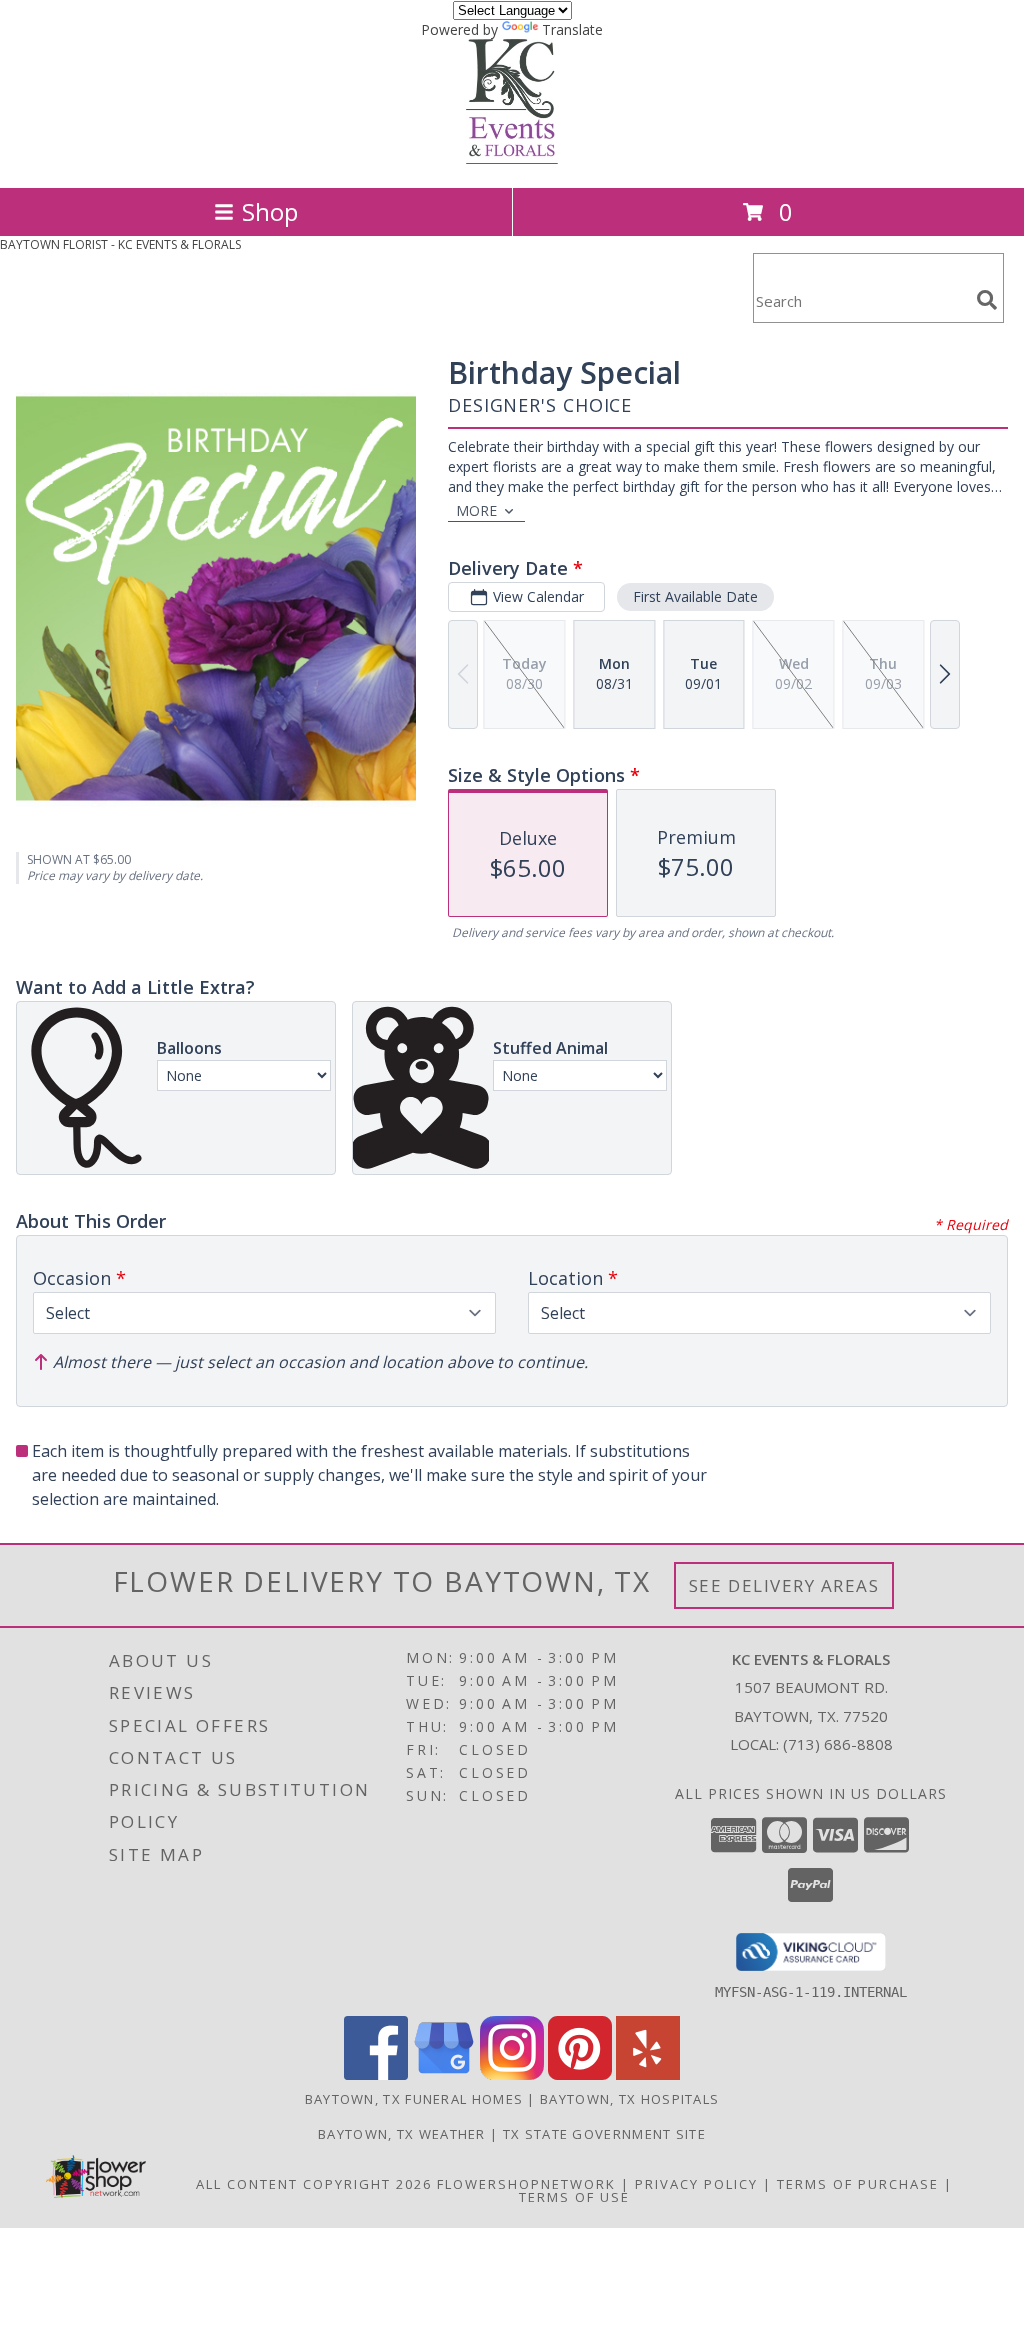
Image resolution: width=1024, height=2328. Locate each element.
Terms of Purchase (858, 2184)
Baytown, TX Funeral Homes (414, 2099)
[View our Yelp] (648, 2074)
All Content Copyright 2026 (314, 2184)
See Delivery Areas (784, 1585)
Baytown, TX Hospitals (629, 2099)
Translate (572, 29)
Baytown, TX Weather (402, 2134)
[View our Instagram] (512, 2074)
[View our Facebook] (376, 2074)
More (476, 510)
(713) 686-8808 (838, 1744)
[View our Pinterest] (580, 2074)
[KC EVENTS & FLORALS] (512, 158)
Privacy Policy (696, 2184)
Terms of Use (574, 2197)
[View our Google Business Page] (444, 2074)
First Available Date (695, 596)
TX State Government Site (604, 2134)
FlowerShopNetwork (526, 2184)
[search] (987, 300)
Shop (270, 211)
